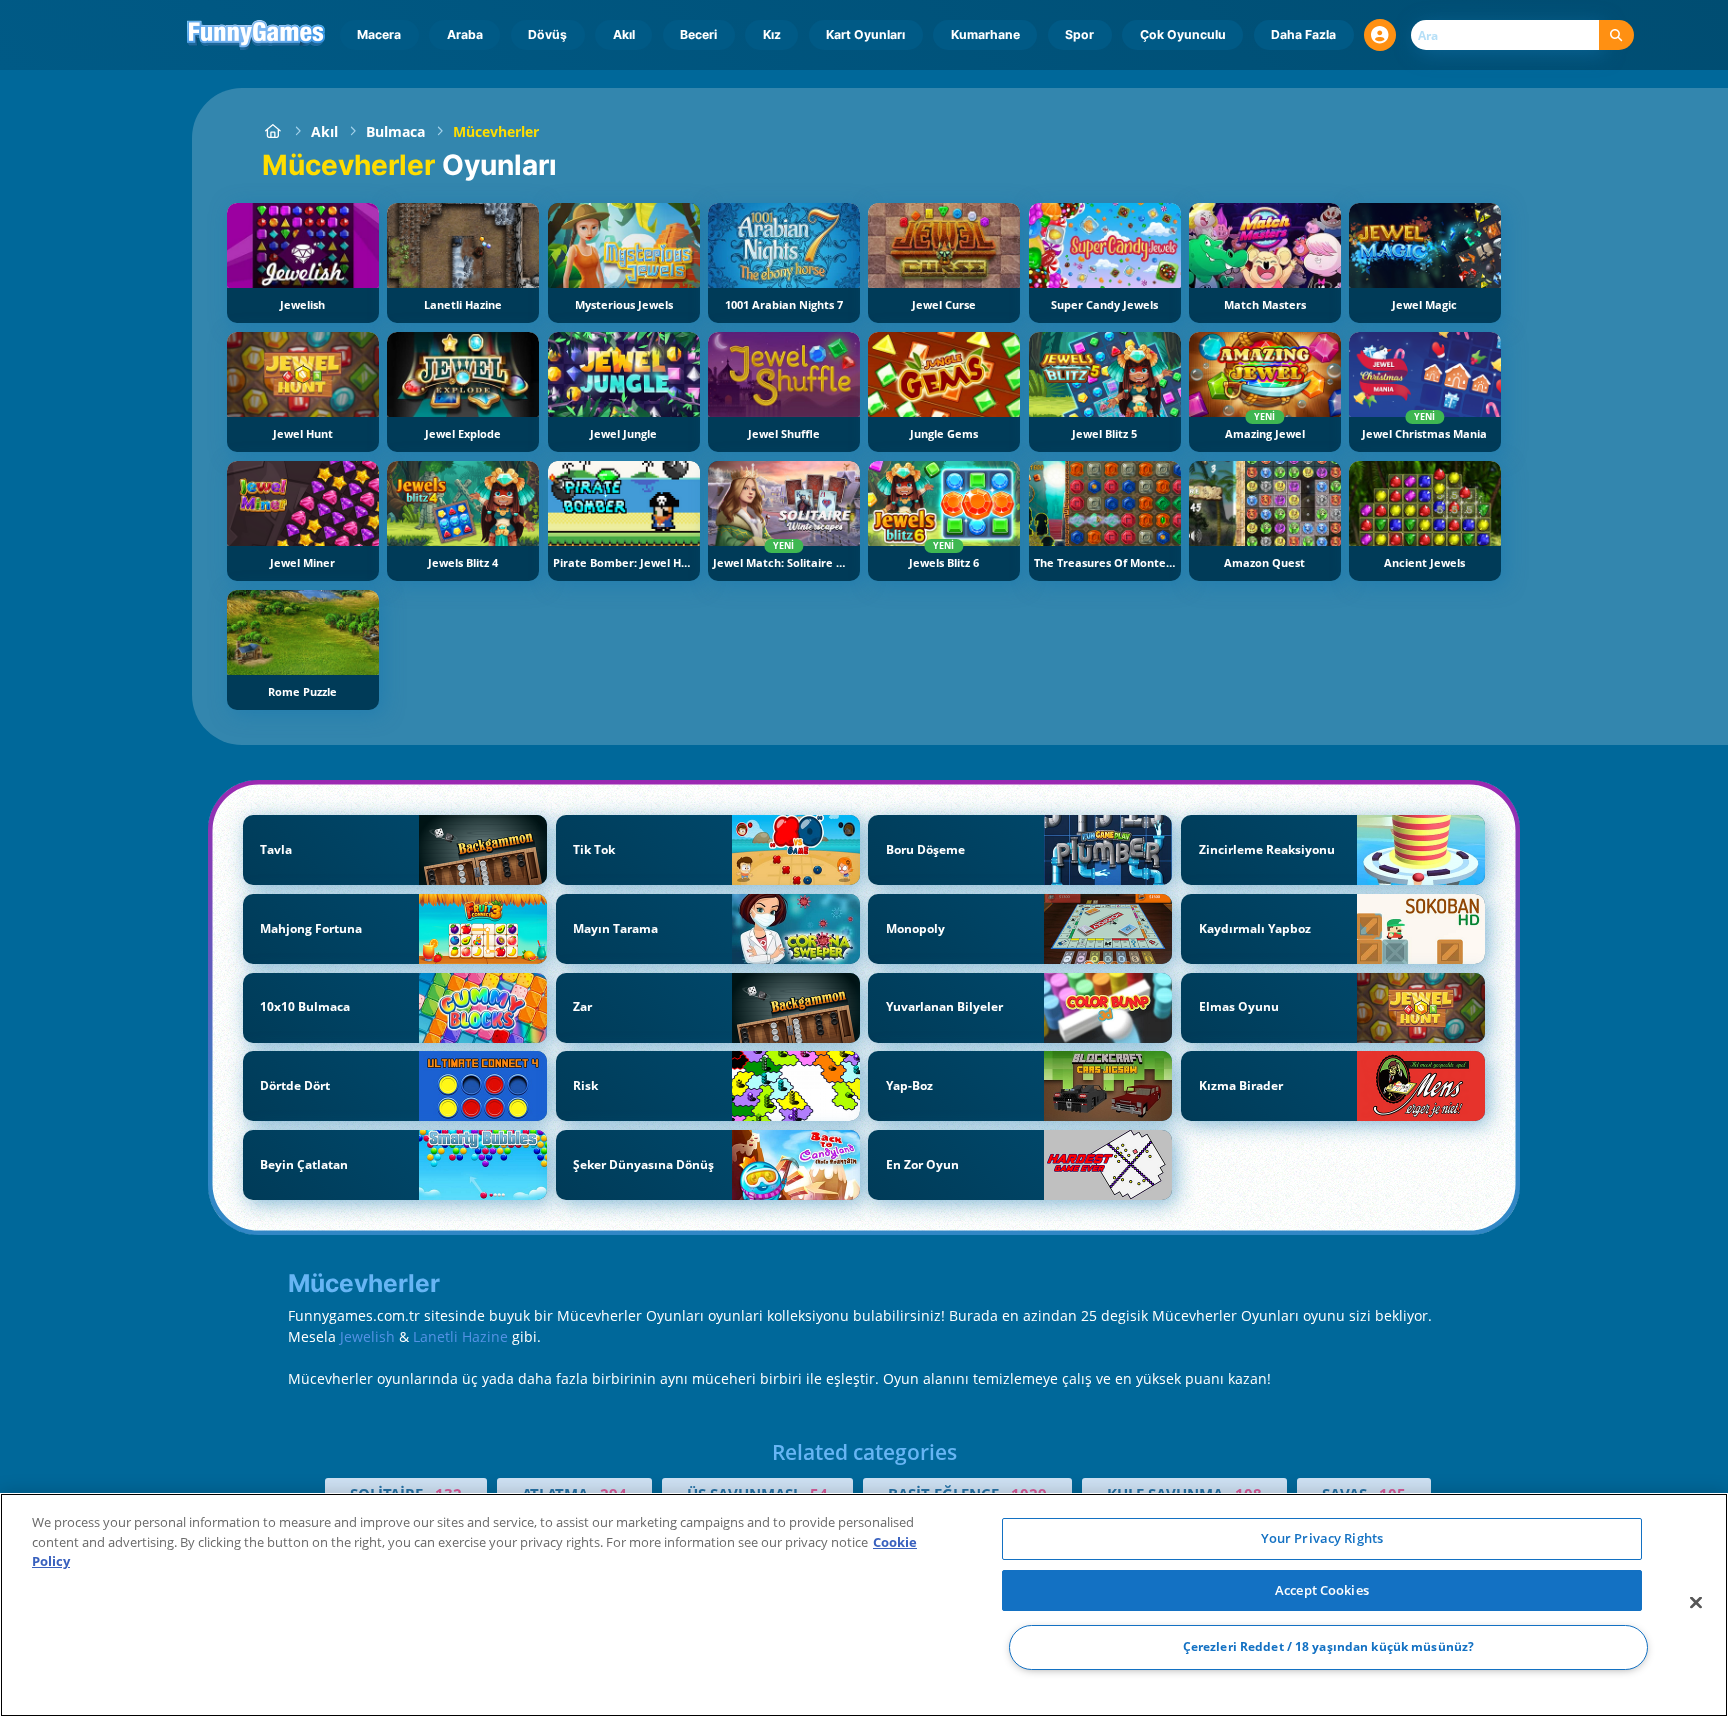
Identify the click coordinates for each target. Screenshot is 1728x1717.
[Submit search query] (1616, 35)
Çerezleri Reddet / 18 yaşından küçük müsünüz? (1328, 1647)
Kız (772, 34)
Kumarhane (985, 34)
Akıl (624, 34)
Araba (465, 34)
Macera (379, 34)
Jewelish (367, 1336)
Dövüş (547, 34)
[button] (1380, 35)
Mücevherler (496, 131)
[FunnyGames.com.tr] (272, 131)
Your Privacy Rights (1322, 1538)
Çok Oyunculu (1183, 34)
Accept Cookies (1322, 1590)
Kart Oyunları (865, 34)
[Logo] (256, 35)
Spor (1079, 34)
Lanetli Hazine (460, 1336)
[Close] (1696, 1603)
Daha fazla (1303, 34)
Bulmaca (395, 131)
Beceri (698, 34)
